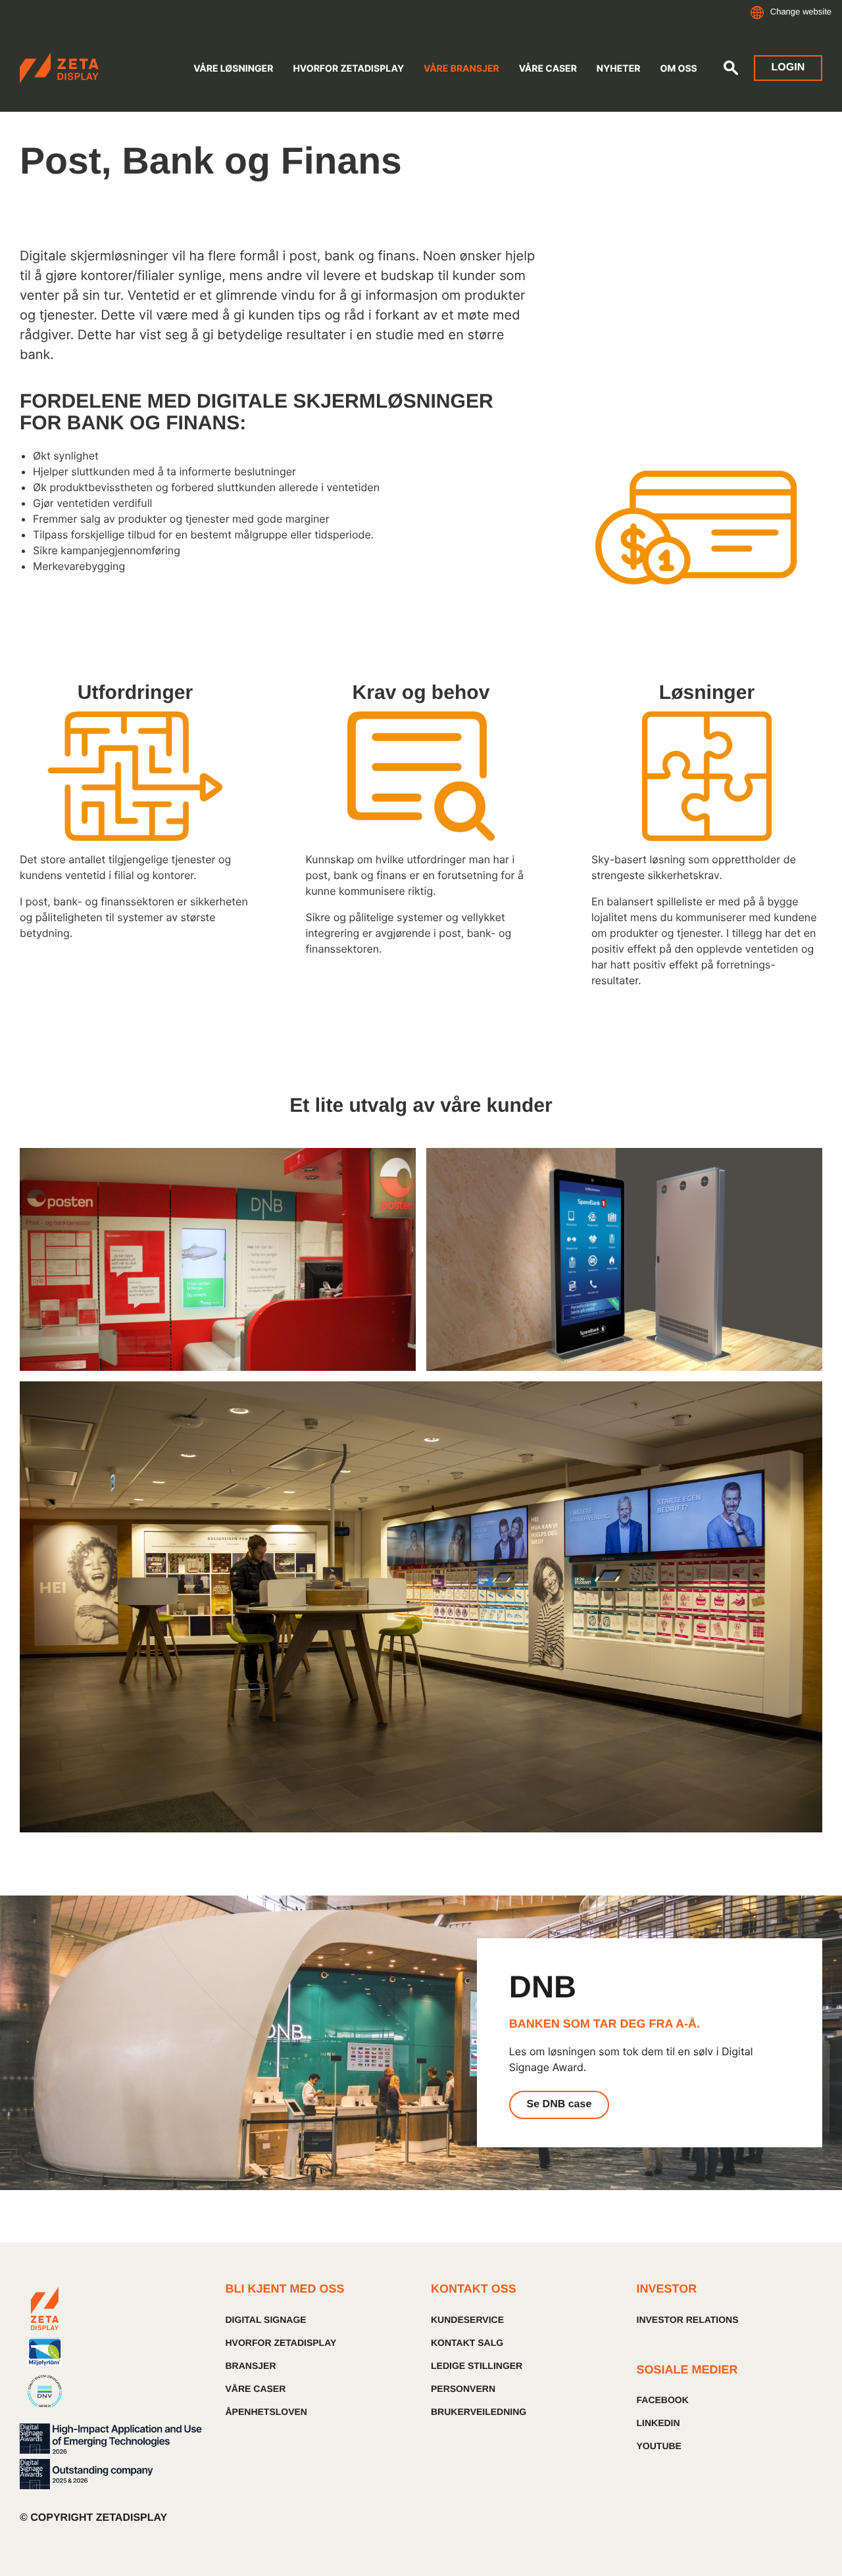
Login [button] (788, 67)
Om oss (678, 69)
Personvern (463, 2389)
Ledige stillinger (477, 2366)
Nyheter (619, 69)
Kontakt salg (467, 2343)
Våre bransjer (461, 69)
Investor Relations (688, 2320)
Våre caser (548, 69)
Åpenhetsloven (266, 2412)
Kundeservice (467, 2320)
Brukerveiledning (479, 2412)
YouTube (659, 2446)
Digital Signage (266, 2320)
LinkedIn (658, 2423)
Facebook (663, 2400)
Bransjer (251, 2366)
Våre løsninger (233, 69)
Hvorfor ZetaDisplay (348, 69)
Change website (801, 12)
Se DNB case (559, 2104)
